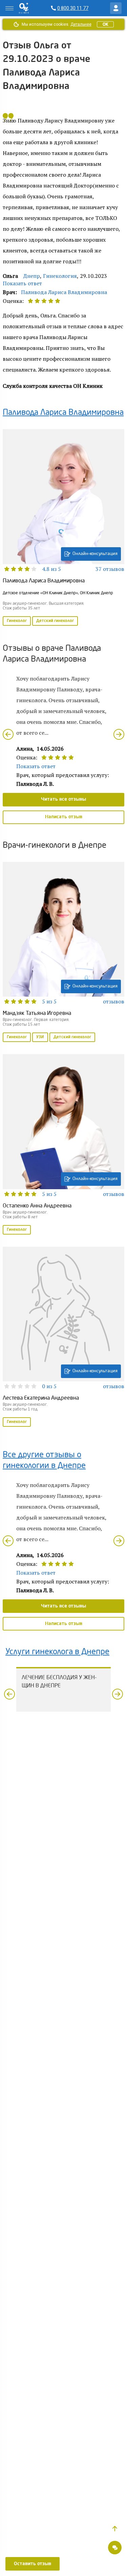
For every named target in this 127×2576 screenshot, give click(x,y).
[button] (115, 2529)
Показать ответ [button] (22, 283)
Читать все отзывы (63, 799)
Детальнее (81, 24)
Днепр (32, 276)
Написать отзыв (64, 817)
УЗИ (40, 1037)
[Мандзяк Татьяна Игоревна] (63, 953)
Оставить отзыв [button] (33, 2564)
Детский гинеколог (55, 621)
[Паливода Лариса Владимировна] (63, 528)
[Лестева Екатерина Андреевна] (63, 1337)
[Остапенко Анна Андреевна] (63, 1145)
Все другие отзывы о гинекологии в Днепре (44, 1461)
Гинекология (60, 276)
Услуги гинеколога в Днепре (57, 1652)
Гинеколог (17, 621)
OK (105, 24)
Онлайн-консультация (95, 554)
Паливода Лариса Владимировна (64, 292)
